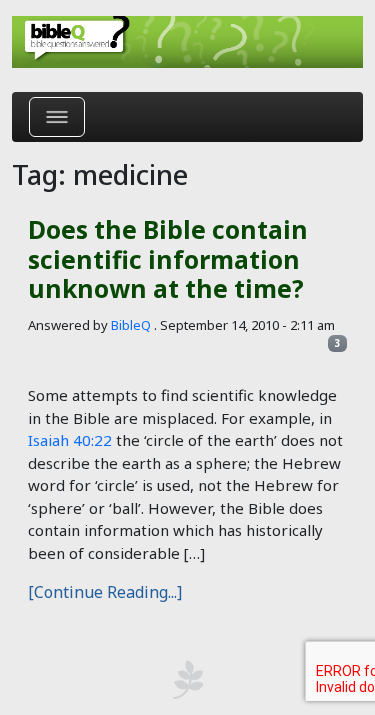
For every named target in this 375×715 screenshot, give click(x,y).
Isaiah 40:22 (70, 440)
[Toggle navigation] (57, 117)
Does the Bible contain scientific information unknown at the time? (168, 259)
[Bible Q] (187, 42)
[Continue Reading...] (105, 592)
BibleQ (131, 325)
